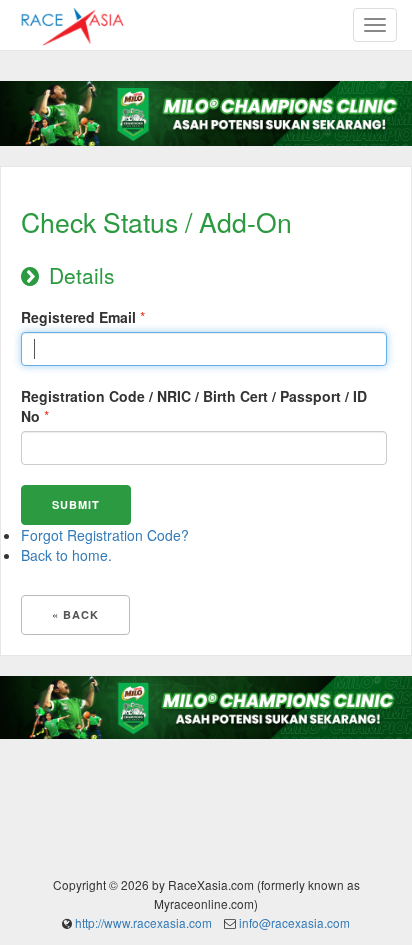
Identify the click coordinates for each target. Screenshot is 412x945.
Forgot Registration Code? (105, 535)
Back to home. (66, 555)
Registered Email (78, 317)
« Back (75, 614)
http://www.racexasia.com (143, 922)
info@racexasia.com (294, 922)
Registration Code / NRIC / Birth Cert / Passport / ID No (194, 406)
